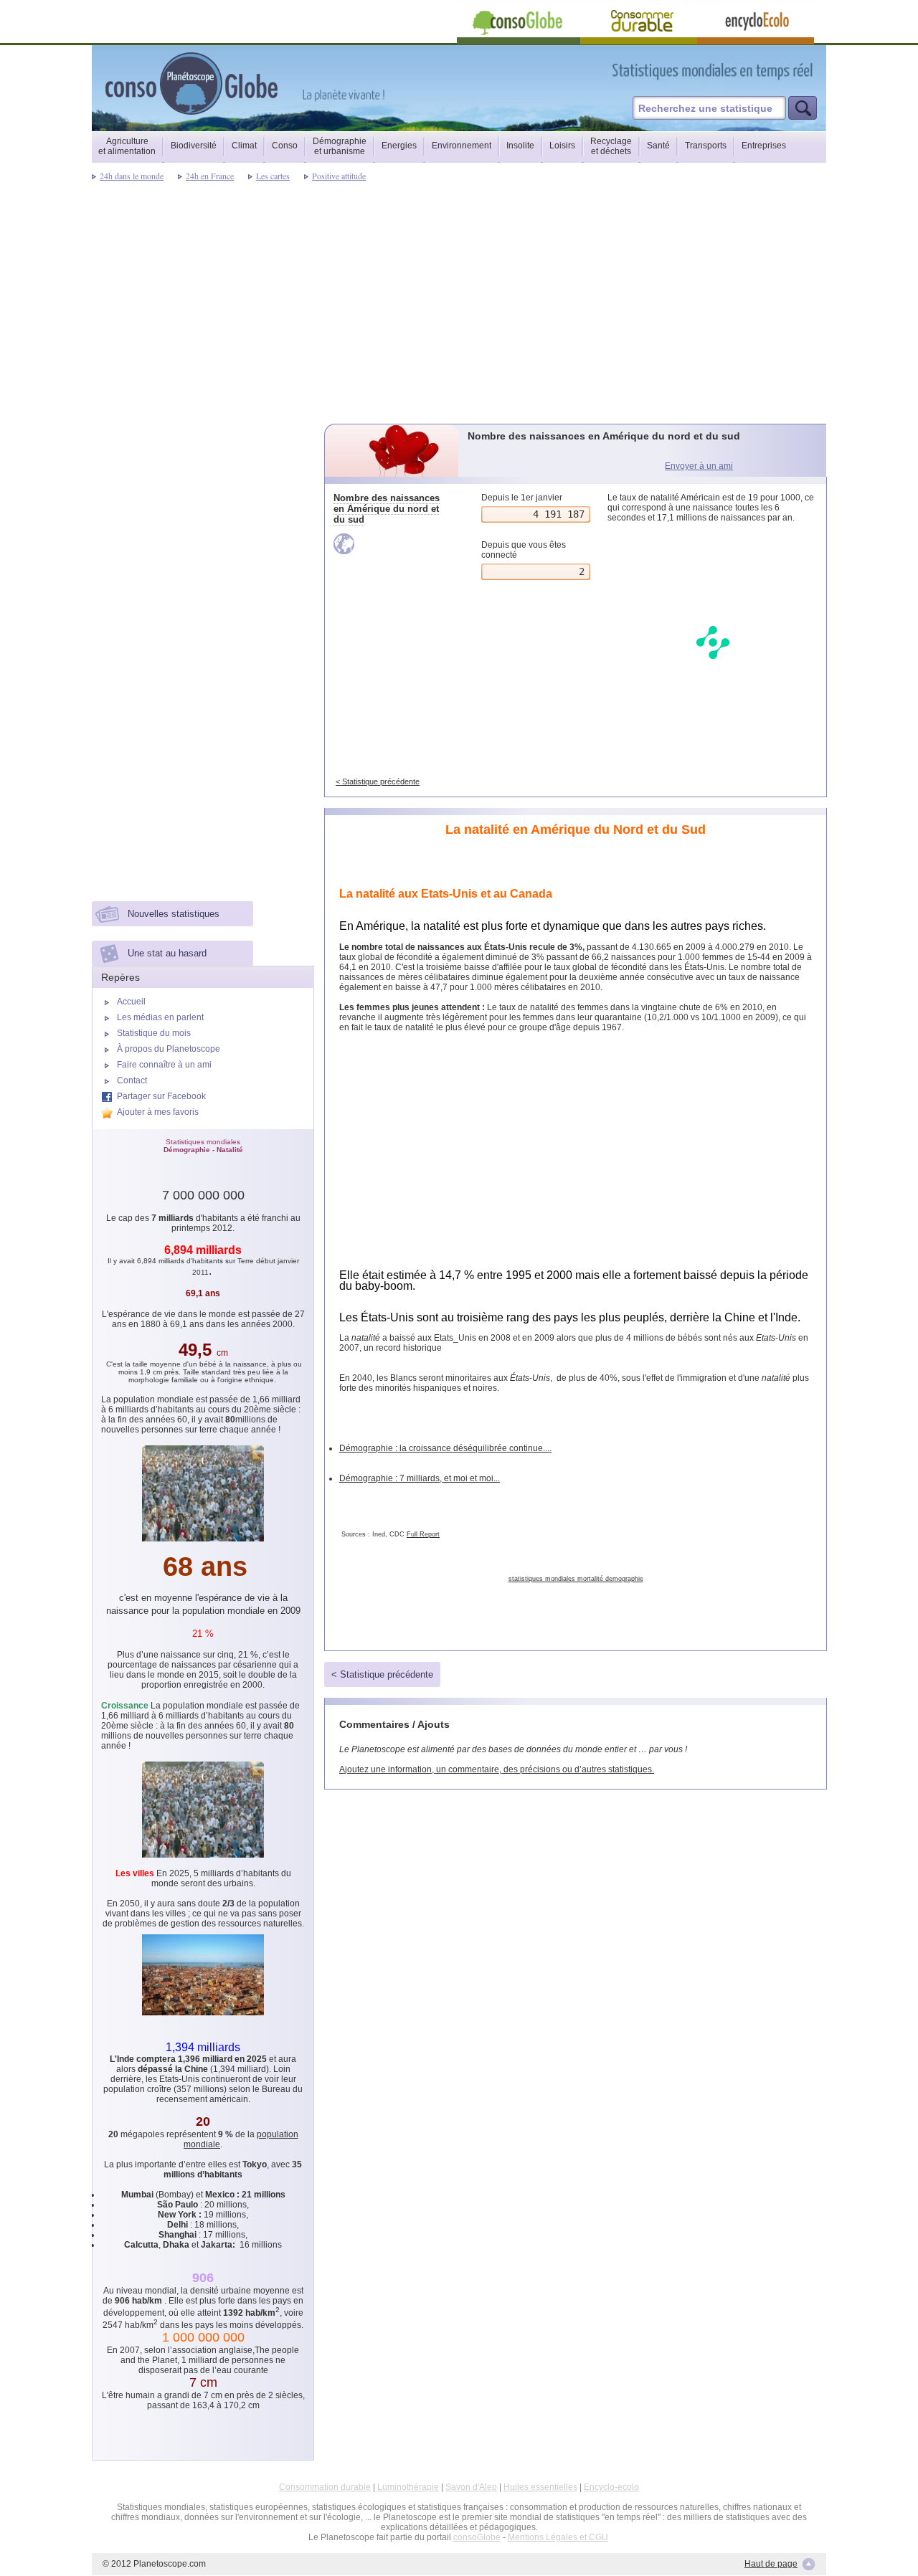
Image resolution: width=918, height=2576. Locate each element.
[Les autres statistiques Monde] (393, 544)
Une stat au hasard (167, 953)
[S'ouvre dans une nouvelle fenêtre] (777, 71)
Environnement (462, 146)
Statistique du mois (154, 1033)
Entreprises (764, 146)
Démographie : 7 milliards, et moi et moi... (420, 1478)
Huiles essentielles (540, 2487)
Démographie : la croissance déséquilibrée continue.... (445, 1448)
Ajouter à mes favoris (158, 1112)
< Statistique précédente (378, 781)
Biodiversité (194, 146)
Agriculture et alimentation (127, 146)
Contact (132, 1080)
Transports (706, 146)
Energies (399, 146)
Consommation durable (325, 2487)
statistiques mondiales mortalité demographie (576, 1579)
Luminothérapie (408, 2487)
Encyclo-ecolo (611, 2487)
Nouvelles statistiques (174, 914)
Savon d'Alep (471, 2487)
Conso (285, 146)
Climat (244, 146)
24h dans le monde (132, 176)
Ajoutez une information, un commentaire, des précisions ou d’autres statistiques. (497, 1769)
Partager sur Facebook (161, 1096)
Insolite (520, 146)
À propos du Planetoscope (169, 1049)
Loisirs (562, 146)
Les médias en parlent (160, 1017)
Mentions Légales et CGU (558, 2537)
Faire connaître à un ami (164, 1065)
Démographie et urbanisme (340, 146)
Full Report (423, 1534)
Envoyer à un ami (699, 466)
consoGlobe (477, 2537)
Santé (658, 146)
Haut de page (771, 2564)
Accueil (131, 1002)
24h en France (210, 176)
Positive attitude (339, 176)
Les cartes (273, 176)
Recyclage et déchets (611, 146)
